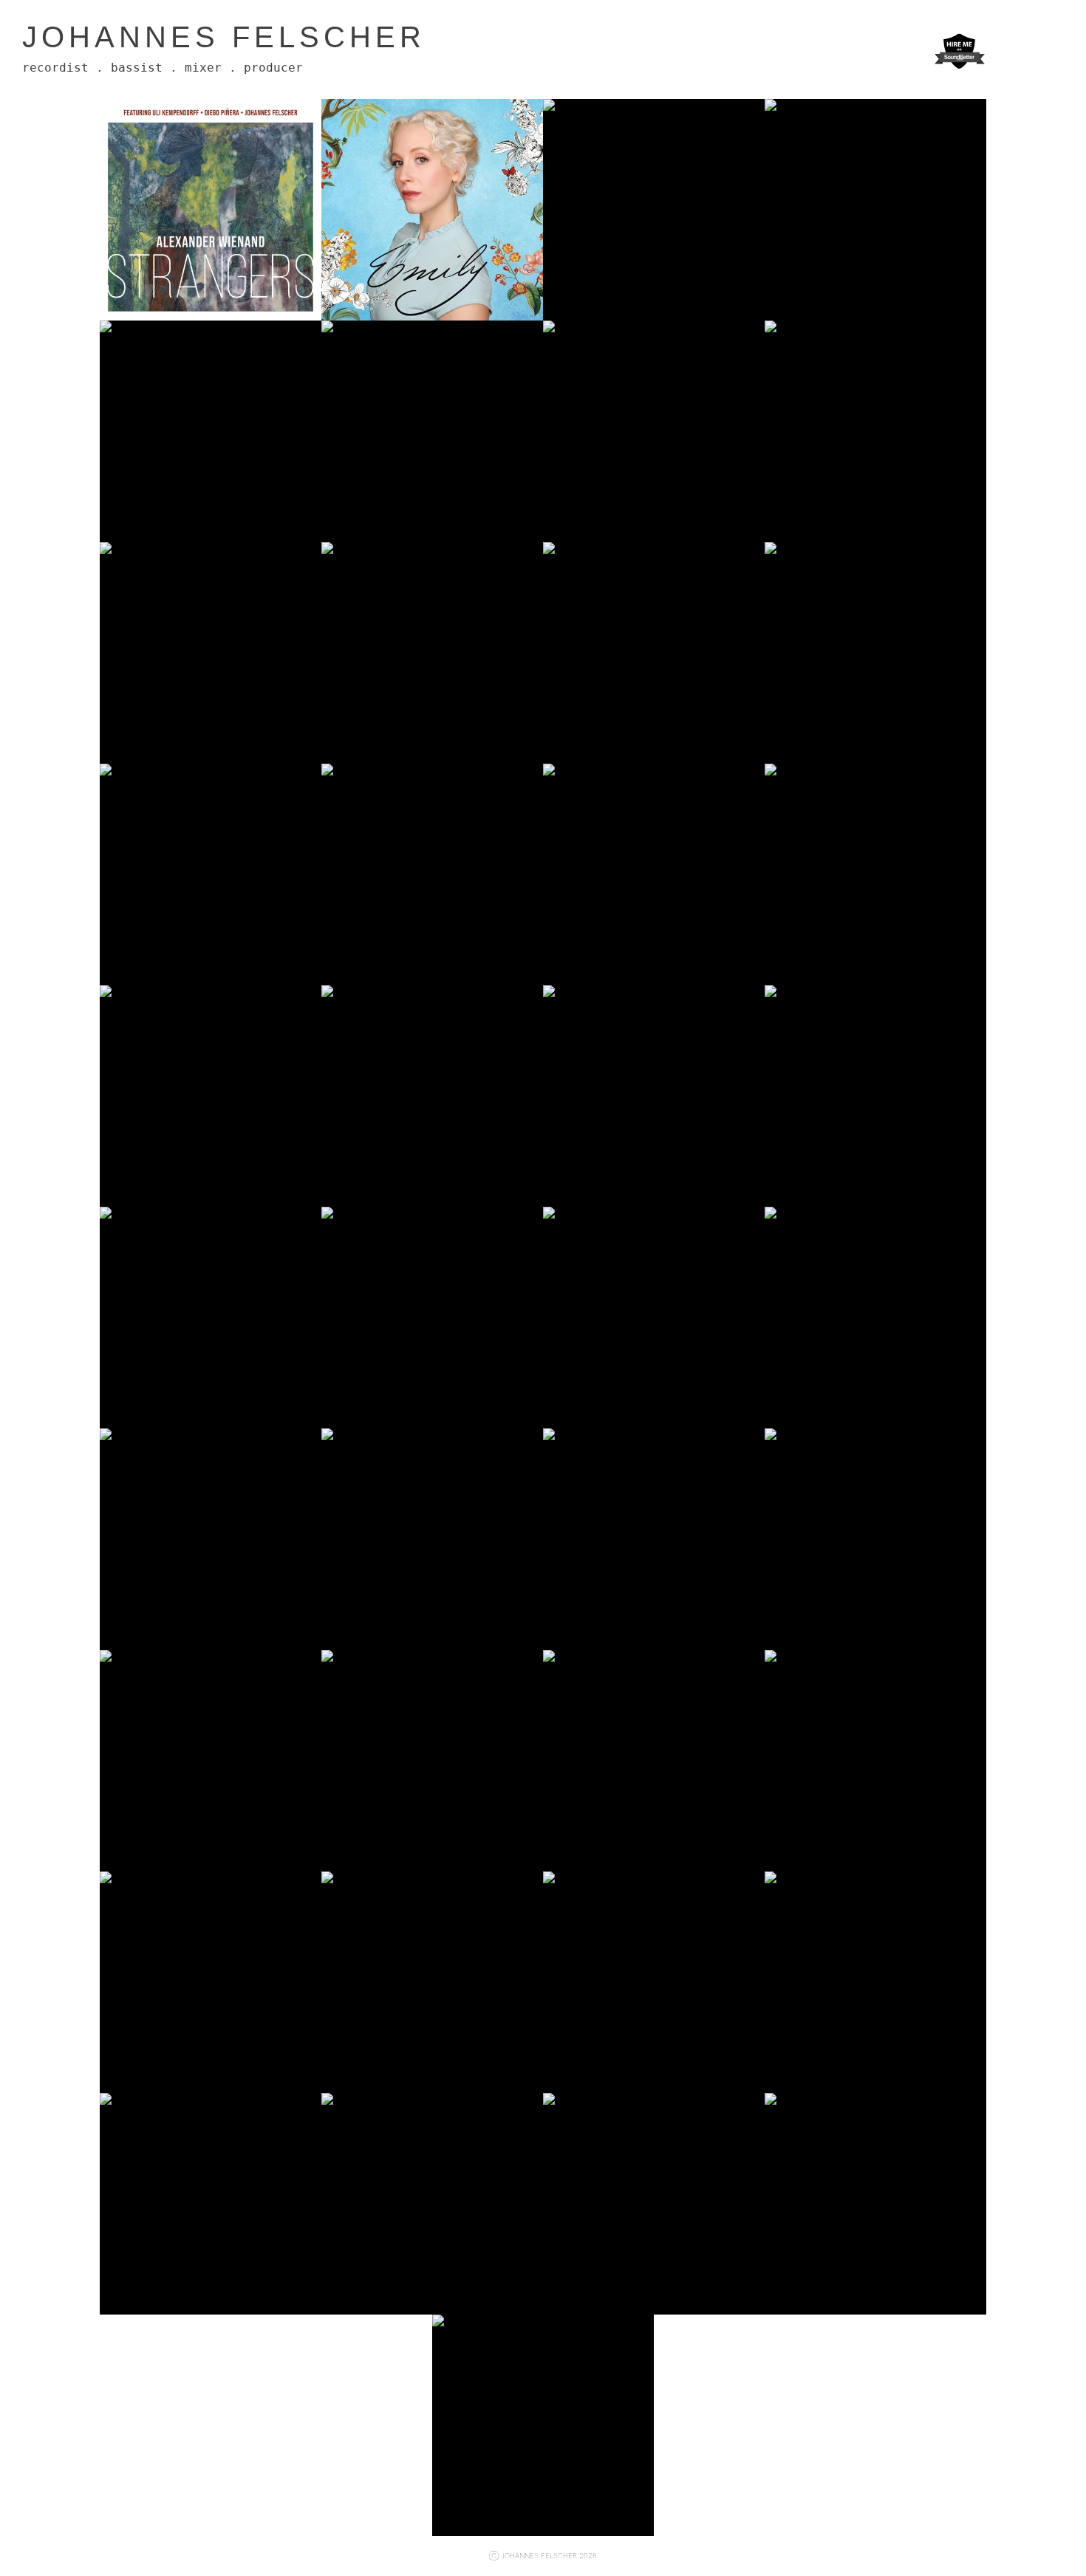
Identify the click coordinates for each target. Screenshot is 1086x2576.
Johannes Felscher (224, 37)
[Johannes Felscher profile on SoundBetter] (960, 53)
